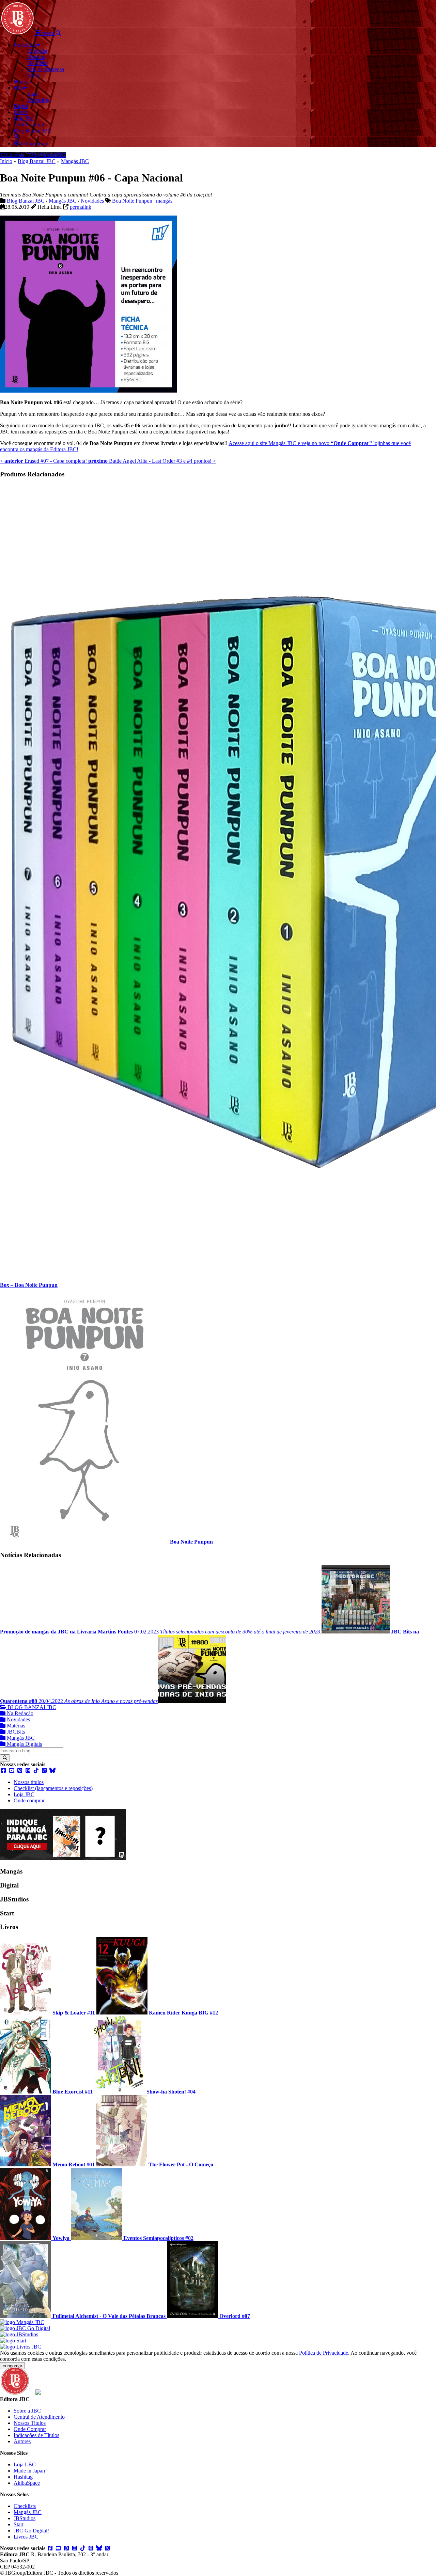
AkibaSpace (27, 2483)
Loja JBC (24, 1794)
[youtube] (12, 1771)
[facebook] (3, 1771)
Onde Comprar (30, 2429)
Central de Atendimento (39, 2417)
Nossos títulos (29, 1782)
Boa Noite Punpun (132, 201)
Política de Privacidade (324, 2353)
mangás (164, 201)
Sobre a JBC (27, 2411)
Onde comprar (29, 1800)
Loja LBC (25, 2464)
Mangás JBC (75, 161)
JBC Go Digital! (31, 2531)
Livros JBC (26, 2537)
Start (19, 2524)
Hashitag (23, 2477)
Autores (22, 2441)
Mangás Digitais (24, 1744)
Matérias (15, 1726)
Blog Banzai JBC (37, 161)
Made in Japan (29, 2471)
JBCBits (15, 1732)
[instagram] (28, 1771)
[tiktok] (36, 1771)
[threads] (44, 1771)
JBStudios (25, 2518)
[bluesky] (52, 1771)
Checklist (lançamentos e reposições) (53, 1788)
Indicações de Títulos (36, 2435)
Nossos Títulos (30, 2423)
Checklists (25, 2506)
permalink (81, 207)
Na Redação (19, 1713)
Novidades (92, 201)
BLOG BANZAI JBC (31, 1707)
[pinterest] (20, 1771)
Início (6, 161)
